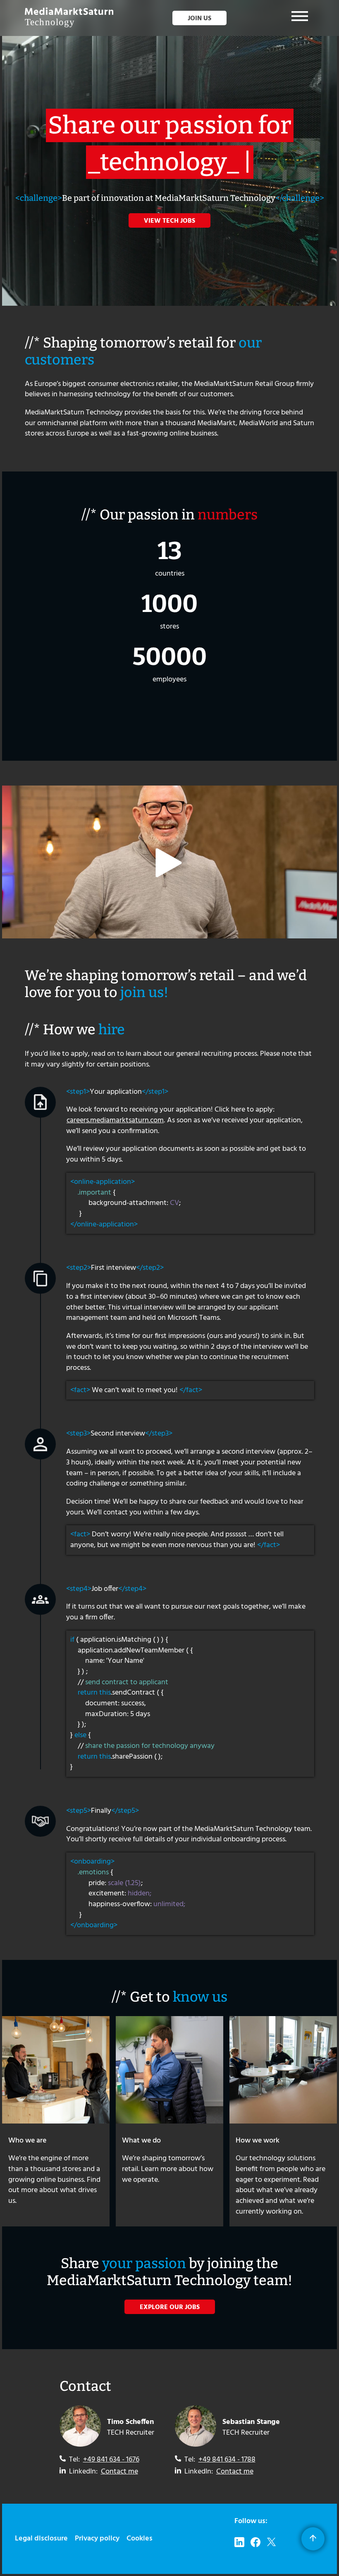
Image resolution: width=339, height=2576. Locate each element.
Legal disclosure (41, 2539)
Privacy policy (97, 2539)
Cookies (140, 2539)
